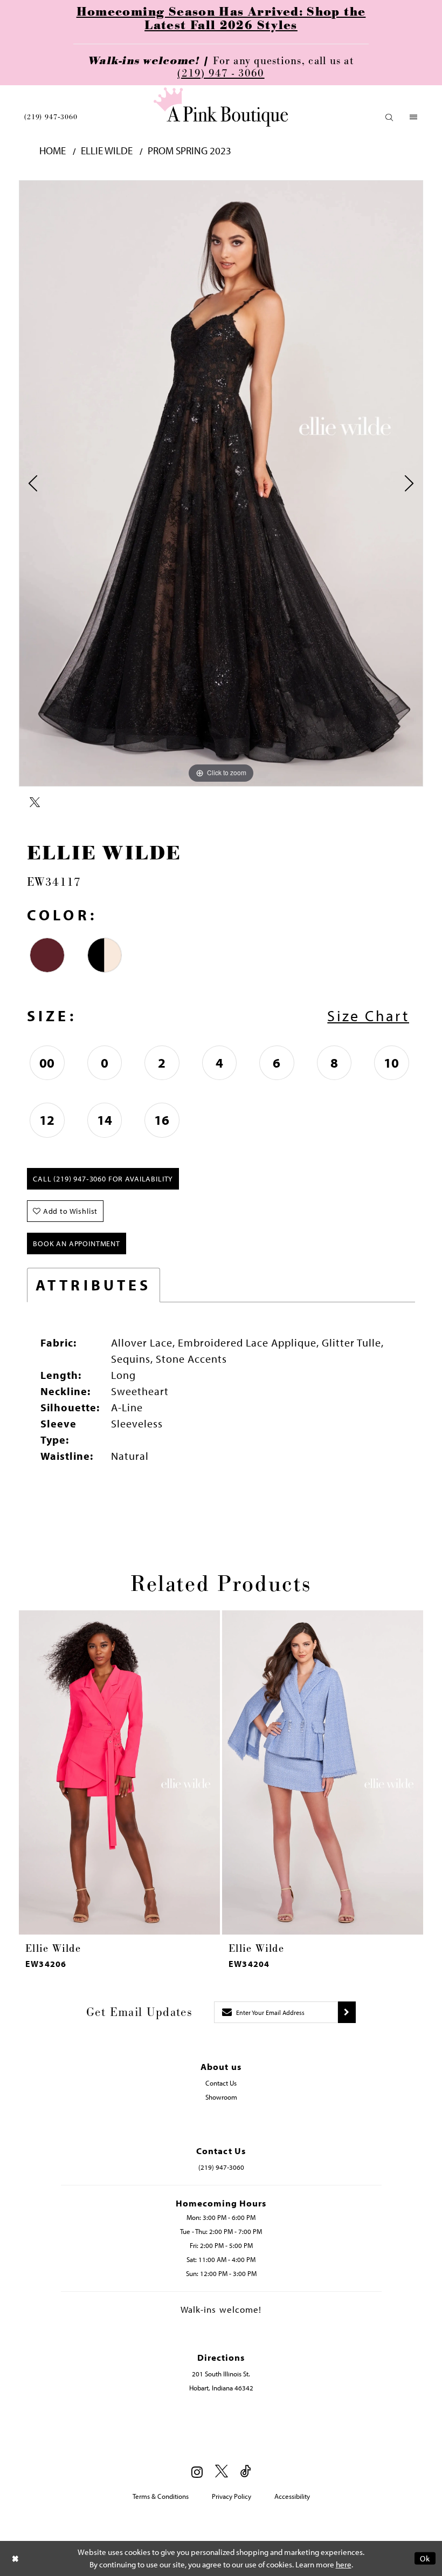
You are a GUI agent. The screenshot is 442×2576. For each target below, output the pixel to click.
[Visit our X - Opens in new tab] (222, 2472)
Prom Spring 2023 (189, 151)
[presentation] (119, 1772)
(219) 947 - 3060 (221, 73)
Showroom (221, 2097)
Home (53, 151)
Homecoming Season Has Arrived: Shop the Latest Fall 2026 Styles (221, 19)
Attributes (94, 1285)
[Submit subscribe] (347, 2012)
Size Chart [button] (368, 1016)
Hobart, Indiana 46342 (221, 2388)
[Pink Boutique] (221, 107)
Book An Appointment (77, 1243)
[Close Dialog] (16, 2558)
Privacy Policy (232, 2496)
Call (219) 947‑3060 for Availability (103, 1179)
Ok (425, 2558)
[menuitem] (51, 117)
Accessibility (292, 2496)
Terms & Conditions (161, 2496)
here (344, 2564)
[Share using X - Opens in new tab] (35, 803)
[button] (389, 117)
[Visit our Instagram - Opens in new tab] (197, 2472)
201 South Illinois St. (221, 2374)
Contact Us (221, 2083)
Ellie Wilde (107, 151)
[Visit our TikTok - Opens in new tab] (246, 2472)
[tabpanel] (221, 483)
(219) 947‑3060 (51, 117)
